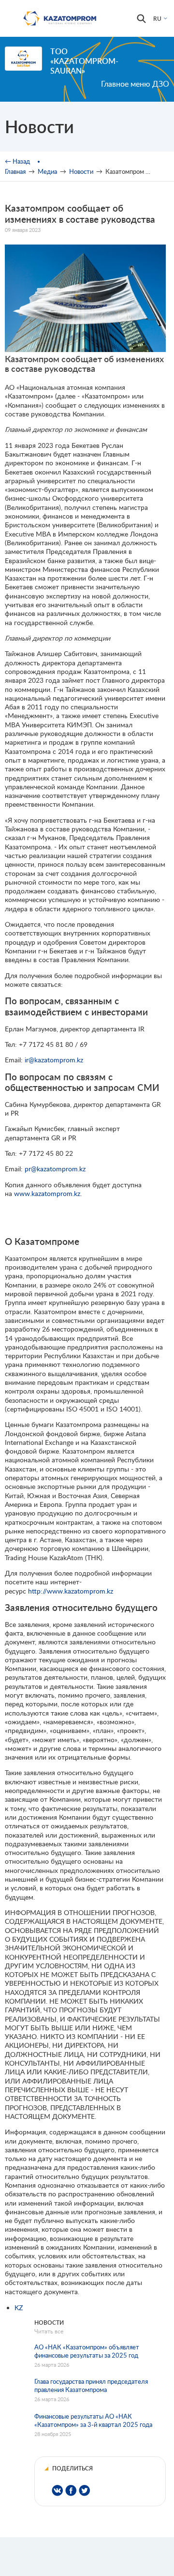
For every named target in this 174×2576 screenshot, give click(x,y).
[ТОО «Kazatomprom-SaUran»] (23, 59)
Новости (81, 171)
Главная (15, 171)
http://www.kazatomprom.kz (71, 1591)
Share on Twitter (84, 2491)
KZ (19, 2308)
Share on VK (57, 2491)
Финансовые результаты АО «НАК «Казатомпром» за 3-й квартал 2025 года (93, 2420)
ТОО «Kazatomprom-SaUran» (84, 61)
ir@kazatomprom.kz (54, 1060)
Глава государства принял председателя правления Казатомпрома (91, 2385)
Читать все (49, 2331)
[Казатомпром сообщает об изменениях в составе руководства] (85, 349)
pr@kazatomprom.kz (55, 1169)
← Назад (17, 161)
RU (157, 19)
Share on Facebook (71, 2491)
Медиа (47, 171)
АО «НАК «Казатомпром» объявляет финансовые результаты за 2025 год (87, 2351)
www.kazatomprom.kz (47, 1193)
